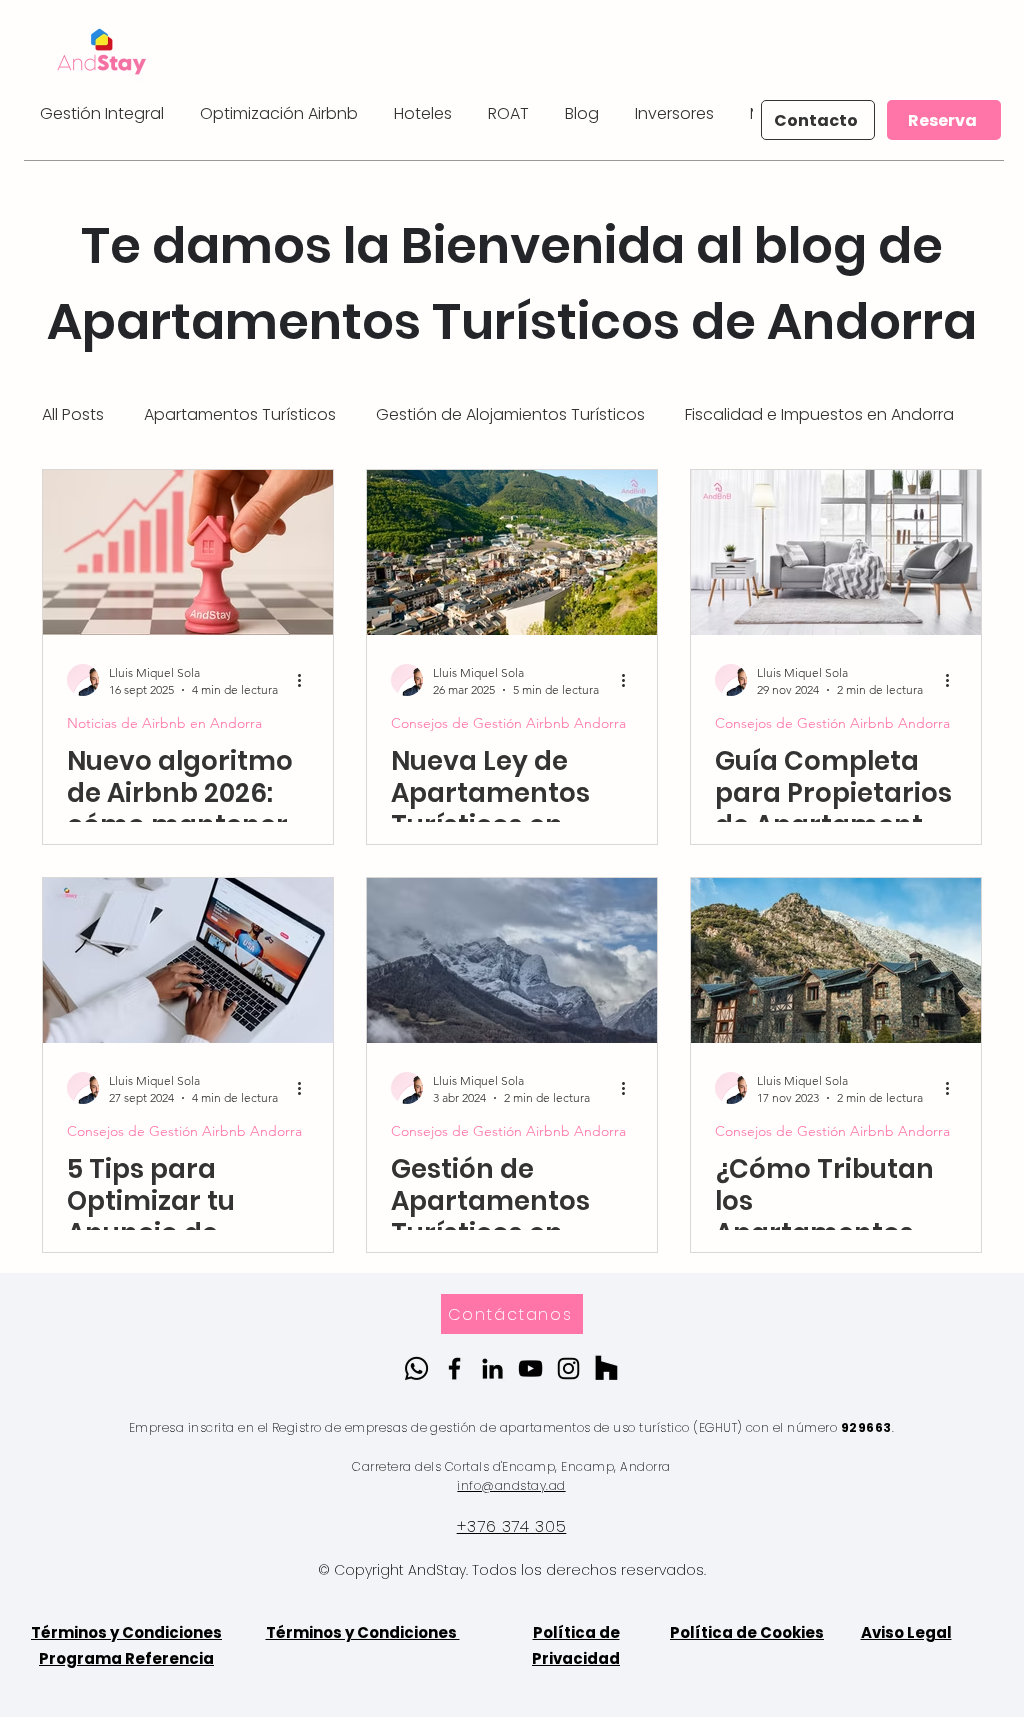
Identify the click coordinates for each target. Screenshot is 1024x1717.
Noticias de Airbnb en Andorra (164, 723)
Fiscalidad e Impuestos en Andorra (819, 414)
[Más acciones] (306, 680)
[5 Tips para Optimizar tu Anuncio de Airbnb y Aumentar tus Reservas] (188, 960)
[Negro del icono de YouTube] (530, 1368)
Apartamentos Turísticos (240, 414)
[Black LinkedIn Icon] (492, 1368)
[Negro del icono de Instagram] (568, 1368)
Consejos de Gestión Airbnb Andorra (508, 723)
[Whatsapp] (416, 1368)
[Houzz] (606, 1368)
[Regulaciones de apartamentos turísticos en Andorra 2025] (512, 552)
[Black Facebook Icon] (454, 1368)
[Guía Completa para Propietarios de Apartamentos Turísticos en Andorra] (836, 552)
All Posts (73, 414)
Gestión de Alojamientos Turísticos (510, 414)
